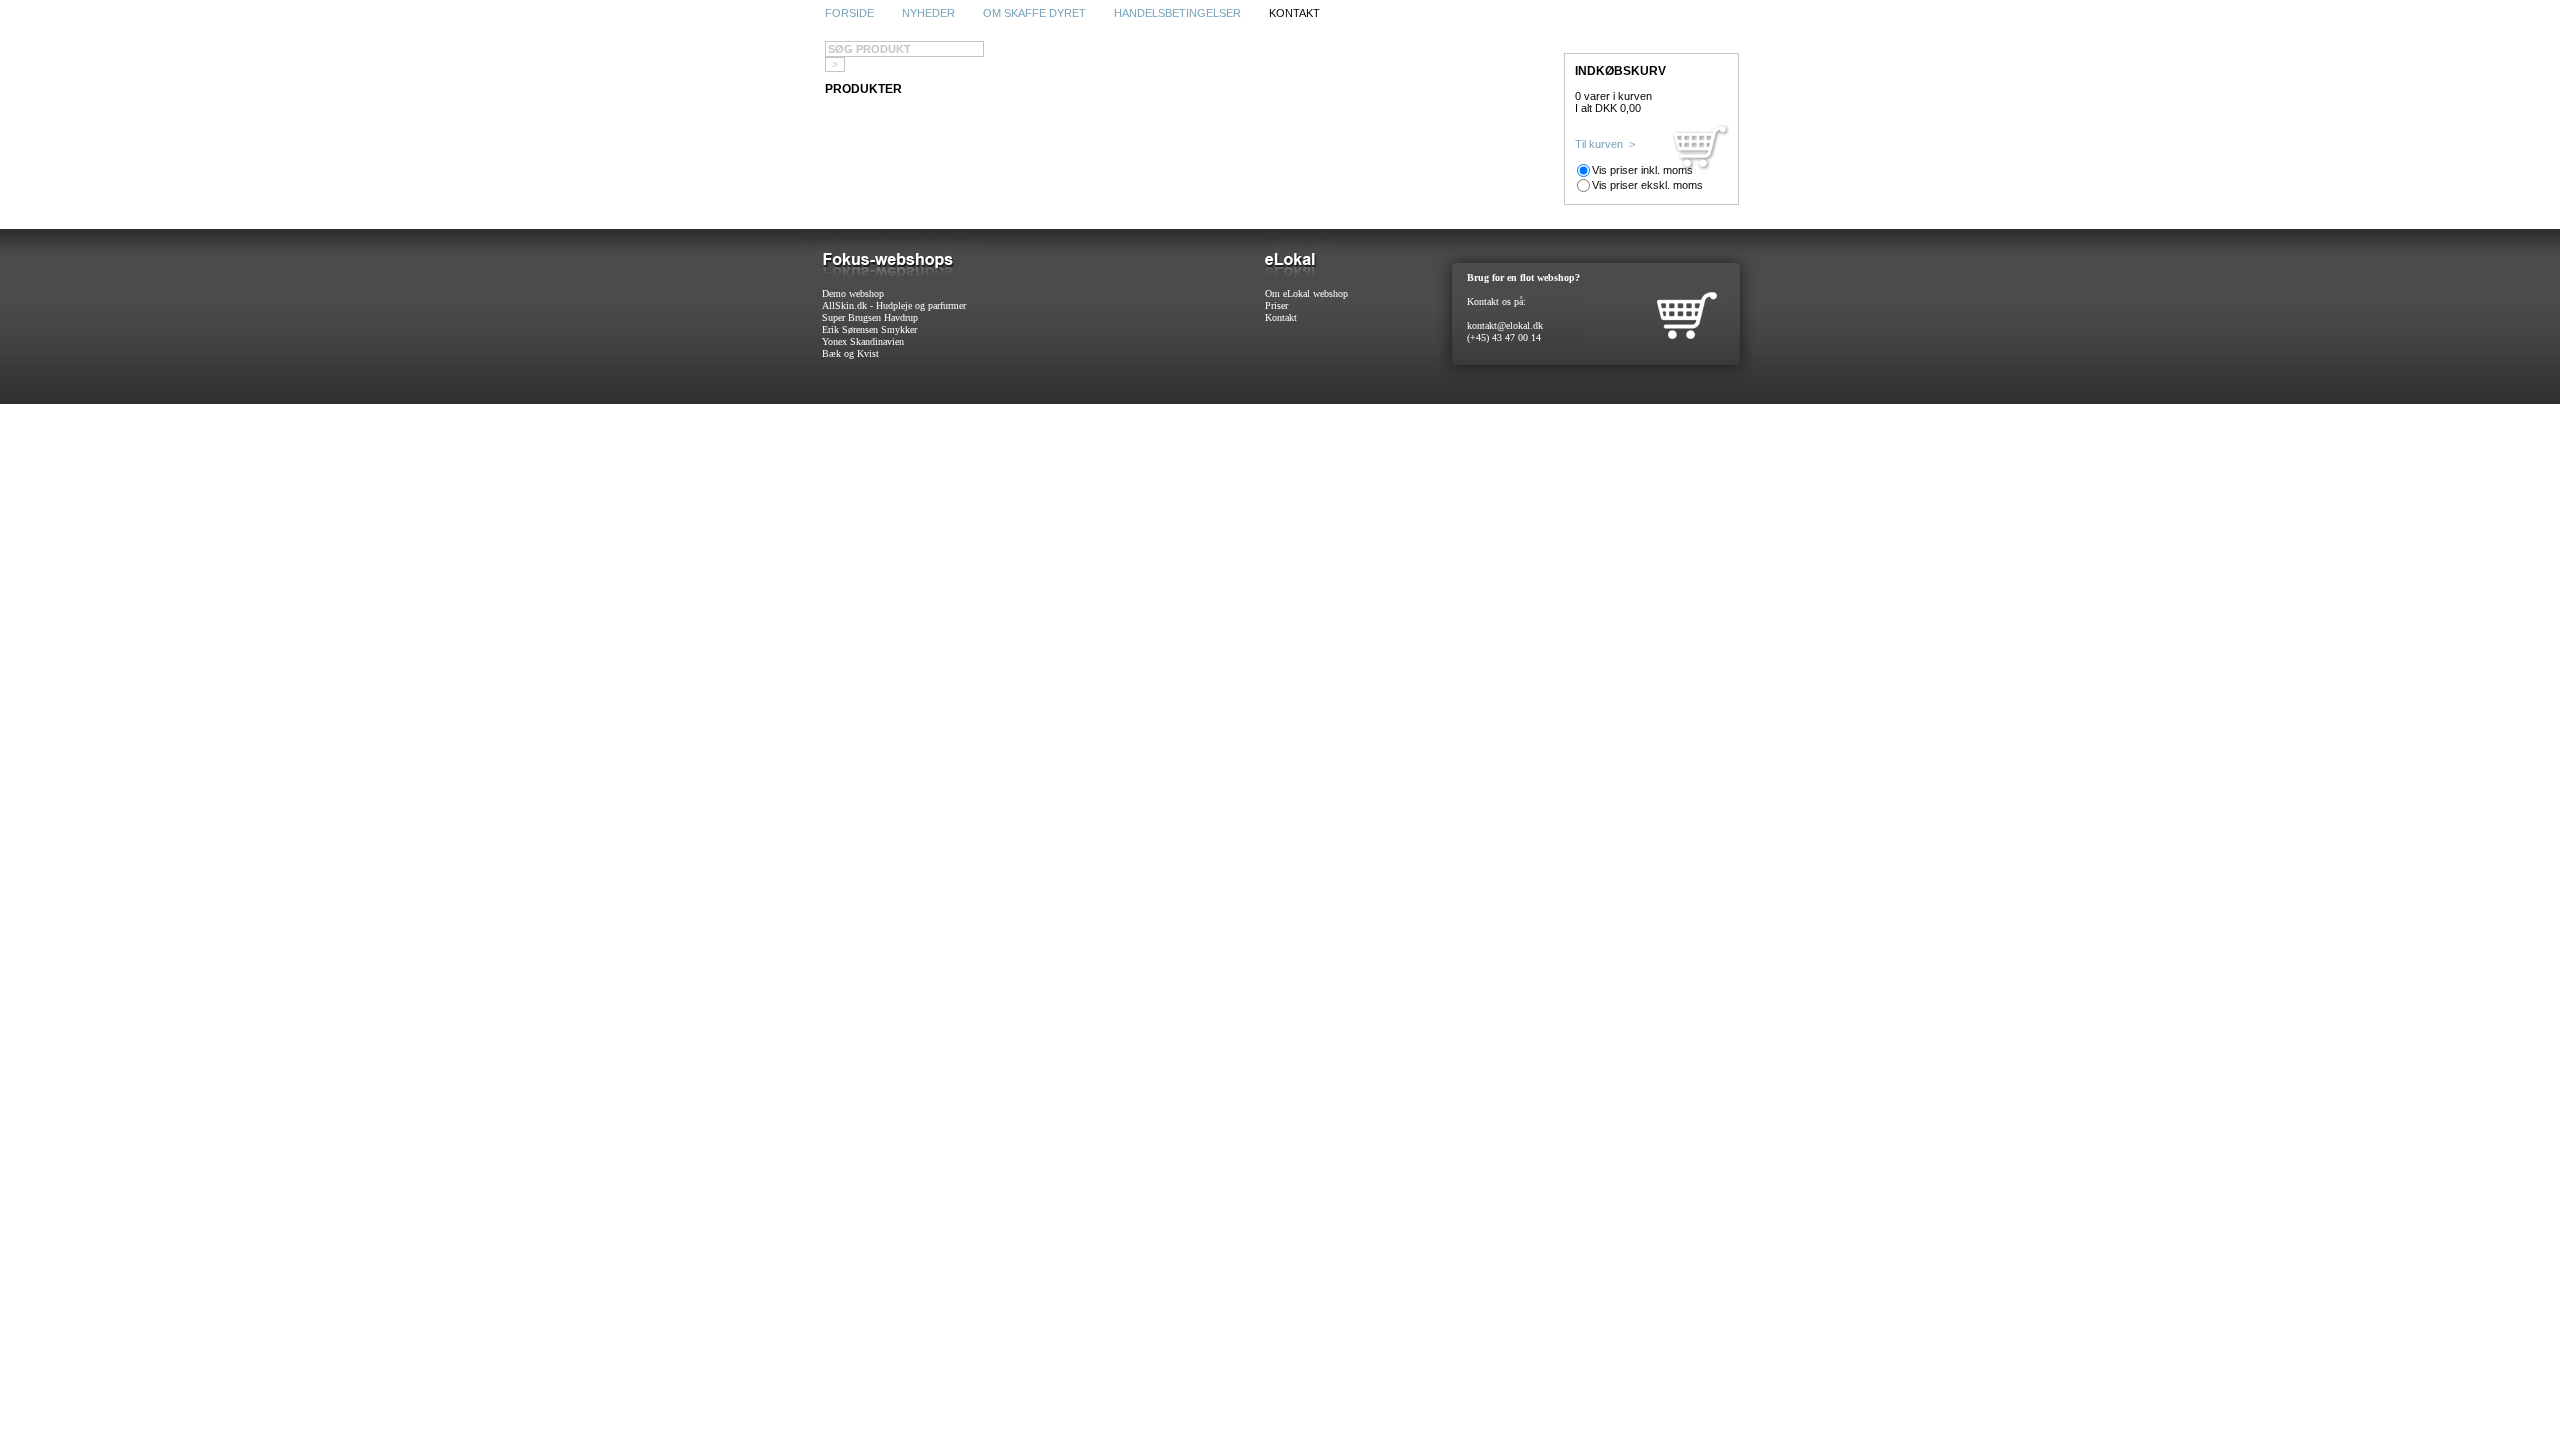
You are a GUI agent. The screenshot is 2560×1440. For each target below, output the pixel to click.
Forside (849, 13)
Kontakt (1281, 317)
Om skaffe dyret (1034, 13)
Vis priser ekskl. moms (1647, 185)
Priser (1276, 305)
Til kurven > (1605, 144)
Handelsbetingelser (1177, 13)
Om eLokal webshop (1306, 293)
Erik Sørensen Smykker (869, 329)
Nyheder (928, 13)
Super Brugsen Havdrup (870, 317)
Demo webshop (853, 293)
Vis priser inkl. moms (1642, 170)
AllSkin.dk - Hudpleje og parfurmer (894, 305)
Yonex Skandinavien (863, 341)
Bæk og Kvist (850, 353)
